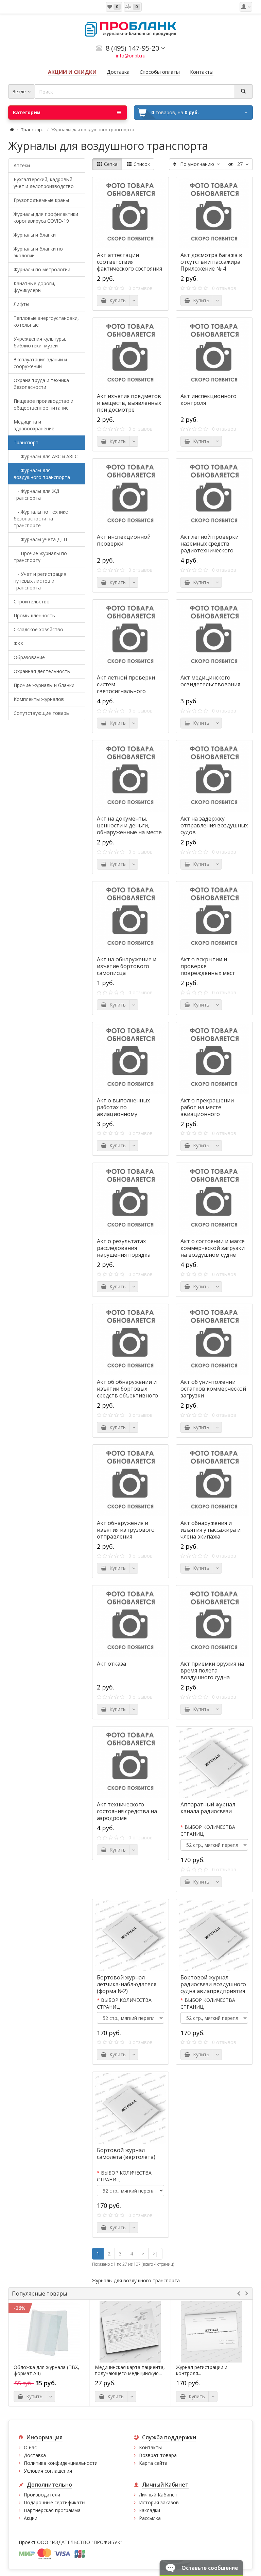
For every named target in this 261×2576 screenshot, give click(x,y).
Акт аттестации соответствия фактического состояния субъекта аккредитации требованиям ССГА (129, 269)
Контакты (150, 2447)
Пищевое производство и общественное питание (43, 404)
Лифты (21, 304)
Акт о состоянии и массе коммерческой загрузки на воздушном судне (213, 1248)
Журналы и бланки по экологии (38, 252)
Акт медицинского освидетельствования (210, 681)
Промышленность (34, 615)
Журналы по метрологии (42, 269)
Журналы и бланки (35, 235)
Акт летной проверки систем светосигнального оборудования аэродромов (126, 691)
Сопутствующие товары (42, 713)
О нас (30, 2447)
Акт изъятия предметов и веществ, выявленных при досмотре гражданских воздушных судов (130, 410)
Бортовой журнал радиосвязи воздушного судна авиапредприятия (213, 1984)
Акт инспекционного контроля (208, 399)
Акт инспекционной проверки (124, 540)
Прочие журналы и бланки (44, 685)
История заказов (159, 2502)
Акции (31, 2518)
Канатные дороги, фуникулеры (34, 287)
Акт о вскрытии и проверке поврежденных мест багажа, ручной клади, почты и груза (210, 973)
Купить (116, 300)
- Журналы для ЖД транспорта (36, 494)
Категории (27, 112)
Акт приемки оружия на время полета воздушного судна (212, 1670)
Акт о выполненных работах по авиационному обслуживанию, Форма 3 (130, 1111)
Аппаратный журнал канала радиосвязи (208, 1808)
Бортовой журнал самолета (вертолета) (126, 2153)
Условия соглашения (48, 2471)
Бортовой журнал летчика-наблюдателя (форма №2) (127, 1984)
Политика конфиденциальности (61, 2463)
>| (155, 2254)
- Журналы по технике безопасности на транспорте (41, 519)
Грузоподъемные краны (41, 200)
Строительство (32, 602)
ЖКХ (18, 643)
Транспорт (33, 130)
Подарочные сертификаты (55, 2502)
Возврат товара (158, 2455)
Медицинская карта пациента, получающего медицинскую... (130, 2370)
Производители (42, 2495)
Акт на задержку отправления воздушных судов (214, 825)
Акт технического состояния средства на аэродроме (127, 1811)
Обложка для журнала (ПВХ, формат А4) (46, 2370)
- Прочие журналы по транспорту (40, 557)
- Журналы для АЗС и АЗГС (46, 456)
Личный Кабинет (158, 2495)
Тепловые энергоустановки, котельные (46, 321)
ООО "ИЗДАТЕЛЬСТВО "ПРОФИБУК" (80, 2542)
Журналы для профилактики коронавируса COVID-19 (46, 217)
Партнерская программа (52, 2510)
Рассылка (150, 2518)
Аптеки (22, 165)
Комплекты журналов (39, 699)
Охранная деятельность (42, 671)
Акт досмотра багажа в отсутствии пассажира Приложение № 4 (211, 262)
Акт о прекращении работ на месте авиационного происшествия (207, 1111)
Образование (29, 657)
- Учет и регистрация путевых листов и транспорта (40, 581)
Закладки (150, 2510)
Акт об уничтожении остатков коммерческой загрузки (213, 1389)
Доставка (35, 2455)
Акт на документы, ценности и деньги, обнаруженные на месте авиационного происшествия (129, 832)
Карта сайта (153, 2463)
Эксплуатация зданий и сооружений (40, 363)
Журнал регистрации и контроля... (202, 2370)
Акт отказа (111, 1664)
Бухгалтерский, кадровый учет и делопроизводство (44, 183)
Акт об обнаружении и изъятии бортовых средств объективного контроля (127, 1392)
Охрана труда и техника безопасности (41, 384)
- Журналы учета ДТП (40, 539)
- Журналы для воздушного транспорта (42, 474)
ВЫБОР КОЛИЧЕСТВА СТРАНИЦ (208, 1830)
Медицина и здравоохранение (34, 425)
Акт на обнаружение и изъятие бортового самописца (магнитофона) (127, 969)
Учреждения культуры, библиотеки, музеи (40, 342)
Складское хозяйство (38, 629)
